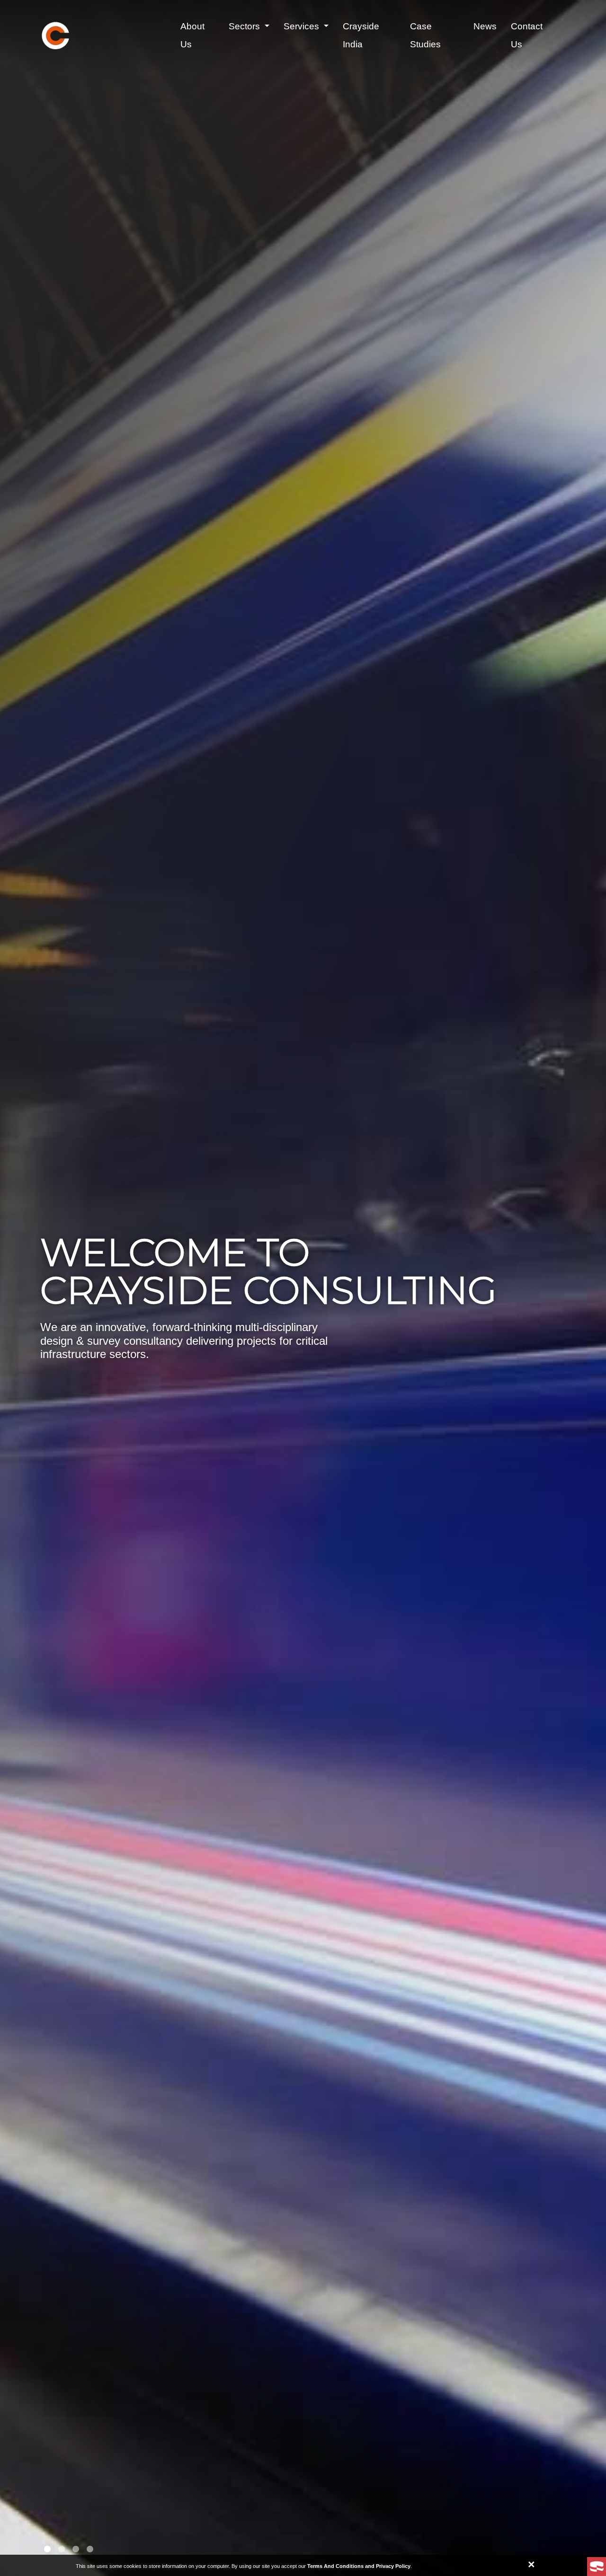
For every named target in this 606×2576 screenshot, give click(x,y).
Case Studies (425, 35)
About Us (192, 35)
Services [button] (303, 26)
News (485, 26)
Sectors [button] (245, 26)
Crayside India (361, 35)
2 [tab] (62, 2549)
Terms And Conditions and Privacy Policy (359, 2566)
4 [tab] (90, 2549)
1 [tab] (47, 2549)
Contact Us (527, 35)
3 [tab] (76, 2549)
